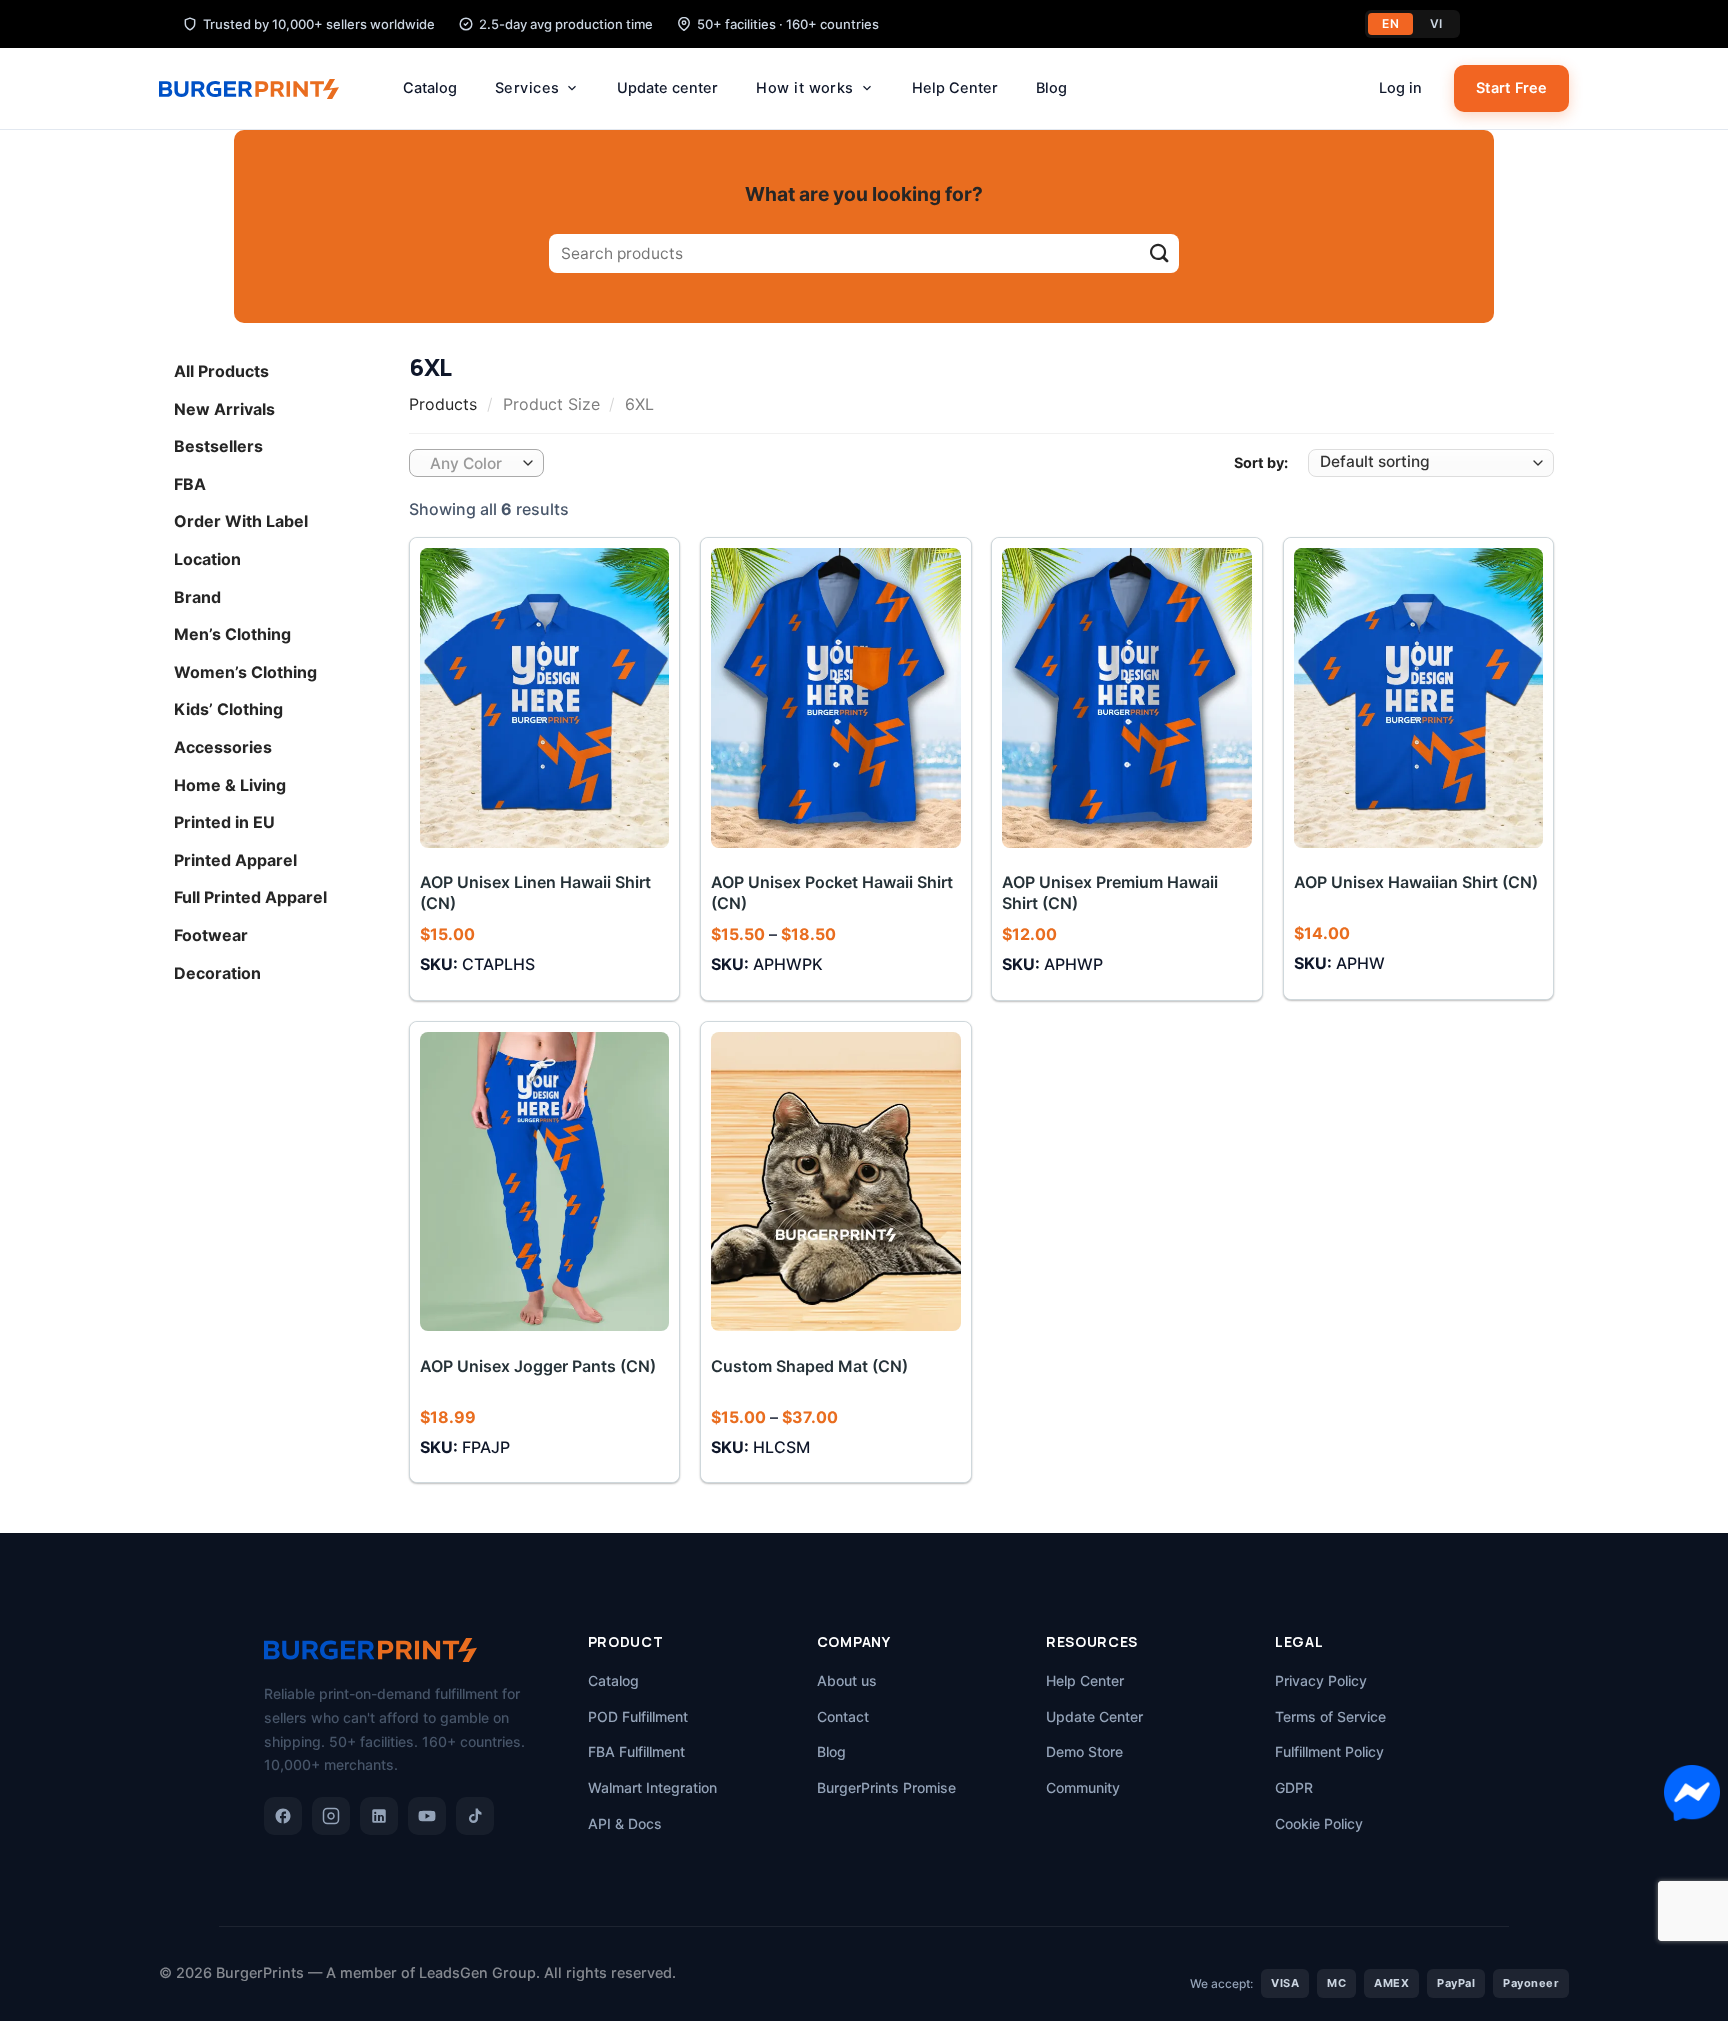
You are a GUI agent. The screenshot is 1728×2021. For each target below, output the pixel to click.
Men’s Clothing (232, 634)
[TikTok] (475, 1816)
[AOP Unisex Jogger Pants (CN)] (545, 1181)
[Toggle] (371, 372)
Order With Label (241, 521)
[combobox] (476, 463)
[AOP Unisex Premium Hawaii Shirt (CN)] (1127, 697)
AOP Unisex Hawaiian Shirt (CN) (1416, 882)
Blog (1051, 88)
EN (1390, 23)
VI (1436, 23)
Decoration (217, 972)
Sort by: (1261, 462)
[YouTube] (427, 1816)
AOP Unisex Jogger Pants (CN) (538, 1366)
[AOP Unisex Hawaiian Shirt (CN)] (1419, 697)
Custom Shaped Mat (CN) (809, 1366)
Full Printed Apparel (250, 897)
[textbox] (472, 464)
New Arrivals (224, 408)
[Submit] (1159, 253)
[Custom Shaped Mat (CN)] (836, 1181)
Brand (197, 596)
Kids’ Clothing (228, 709)
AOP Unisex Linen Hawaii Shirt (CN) (535, 892)
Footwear (211, 935)
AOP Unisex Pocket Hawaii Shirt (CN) (832, 892)
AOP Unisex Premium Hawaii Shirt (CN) (1110, 892)
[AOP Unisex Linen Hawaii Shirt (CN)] (545, 697)
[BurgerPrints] (259, 89)
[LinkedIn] (379, 1816)
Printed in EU (224, 822)
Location (207, 559)
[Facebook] (283, 1816)
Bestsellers (218, 446)
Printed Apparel (235, 859)
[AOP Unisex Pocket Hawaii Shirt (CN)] (836, 697)
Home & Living (230, 784)
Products (443, 404)
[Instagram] (331, 1816)
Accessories (223, 747)
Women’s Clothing (245, 671)
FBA (190, 483)
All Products (221, 371)
